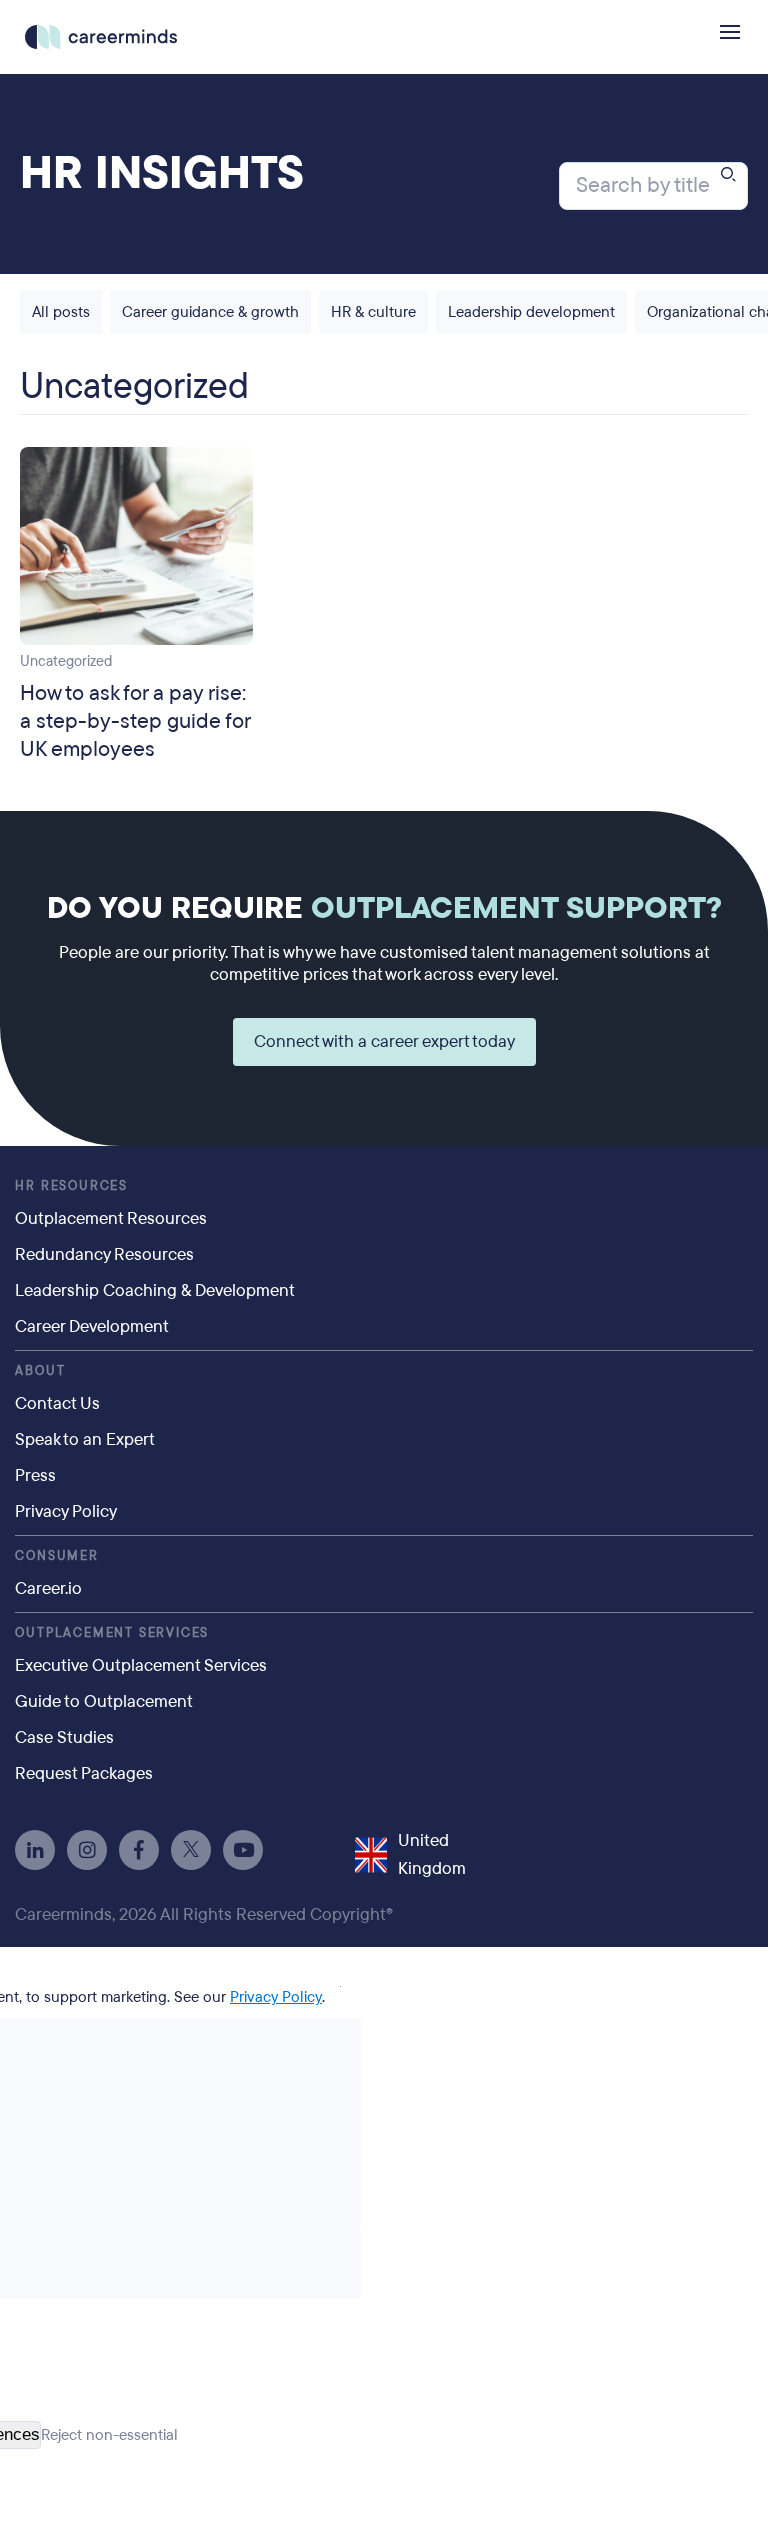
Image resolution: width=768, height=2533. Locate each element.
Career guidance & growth (210, 312)
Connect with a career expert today (384, 1041)
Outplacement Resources (111, 1218)
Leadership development (531, 312)
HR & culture (373, 312)
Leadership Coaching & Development (155, 1290)
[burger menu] (730, 32)
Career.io (48, 1588)
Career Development (92, 1326)
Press (35, 1475)
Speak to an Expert (85, 1439)
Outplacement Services (112, 1633)
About (40, 1371)
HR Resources (71, 1186)
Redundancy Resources (104, 1254)
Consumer (56, 1556)
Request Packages (84, 1773)
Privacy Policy (66, 1511)
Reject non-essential (109, 2435)
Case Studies (64, 1737)
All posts (61, 312)
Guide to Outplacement (104, 1701)
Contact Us (57, 1403)
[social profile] (35, 1850)
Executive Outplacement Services (141, 1665)
